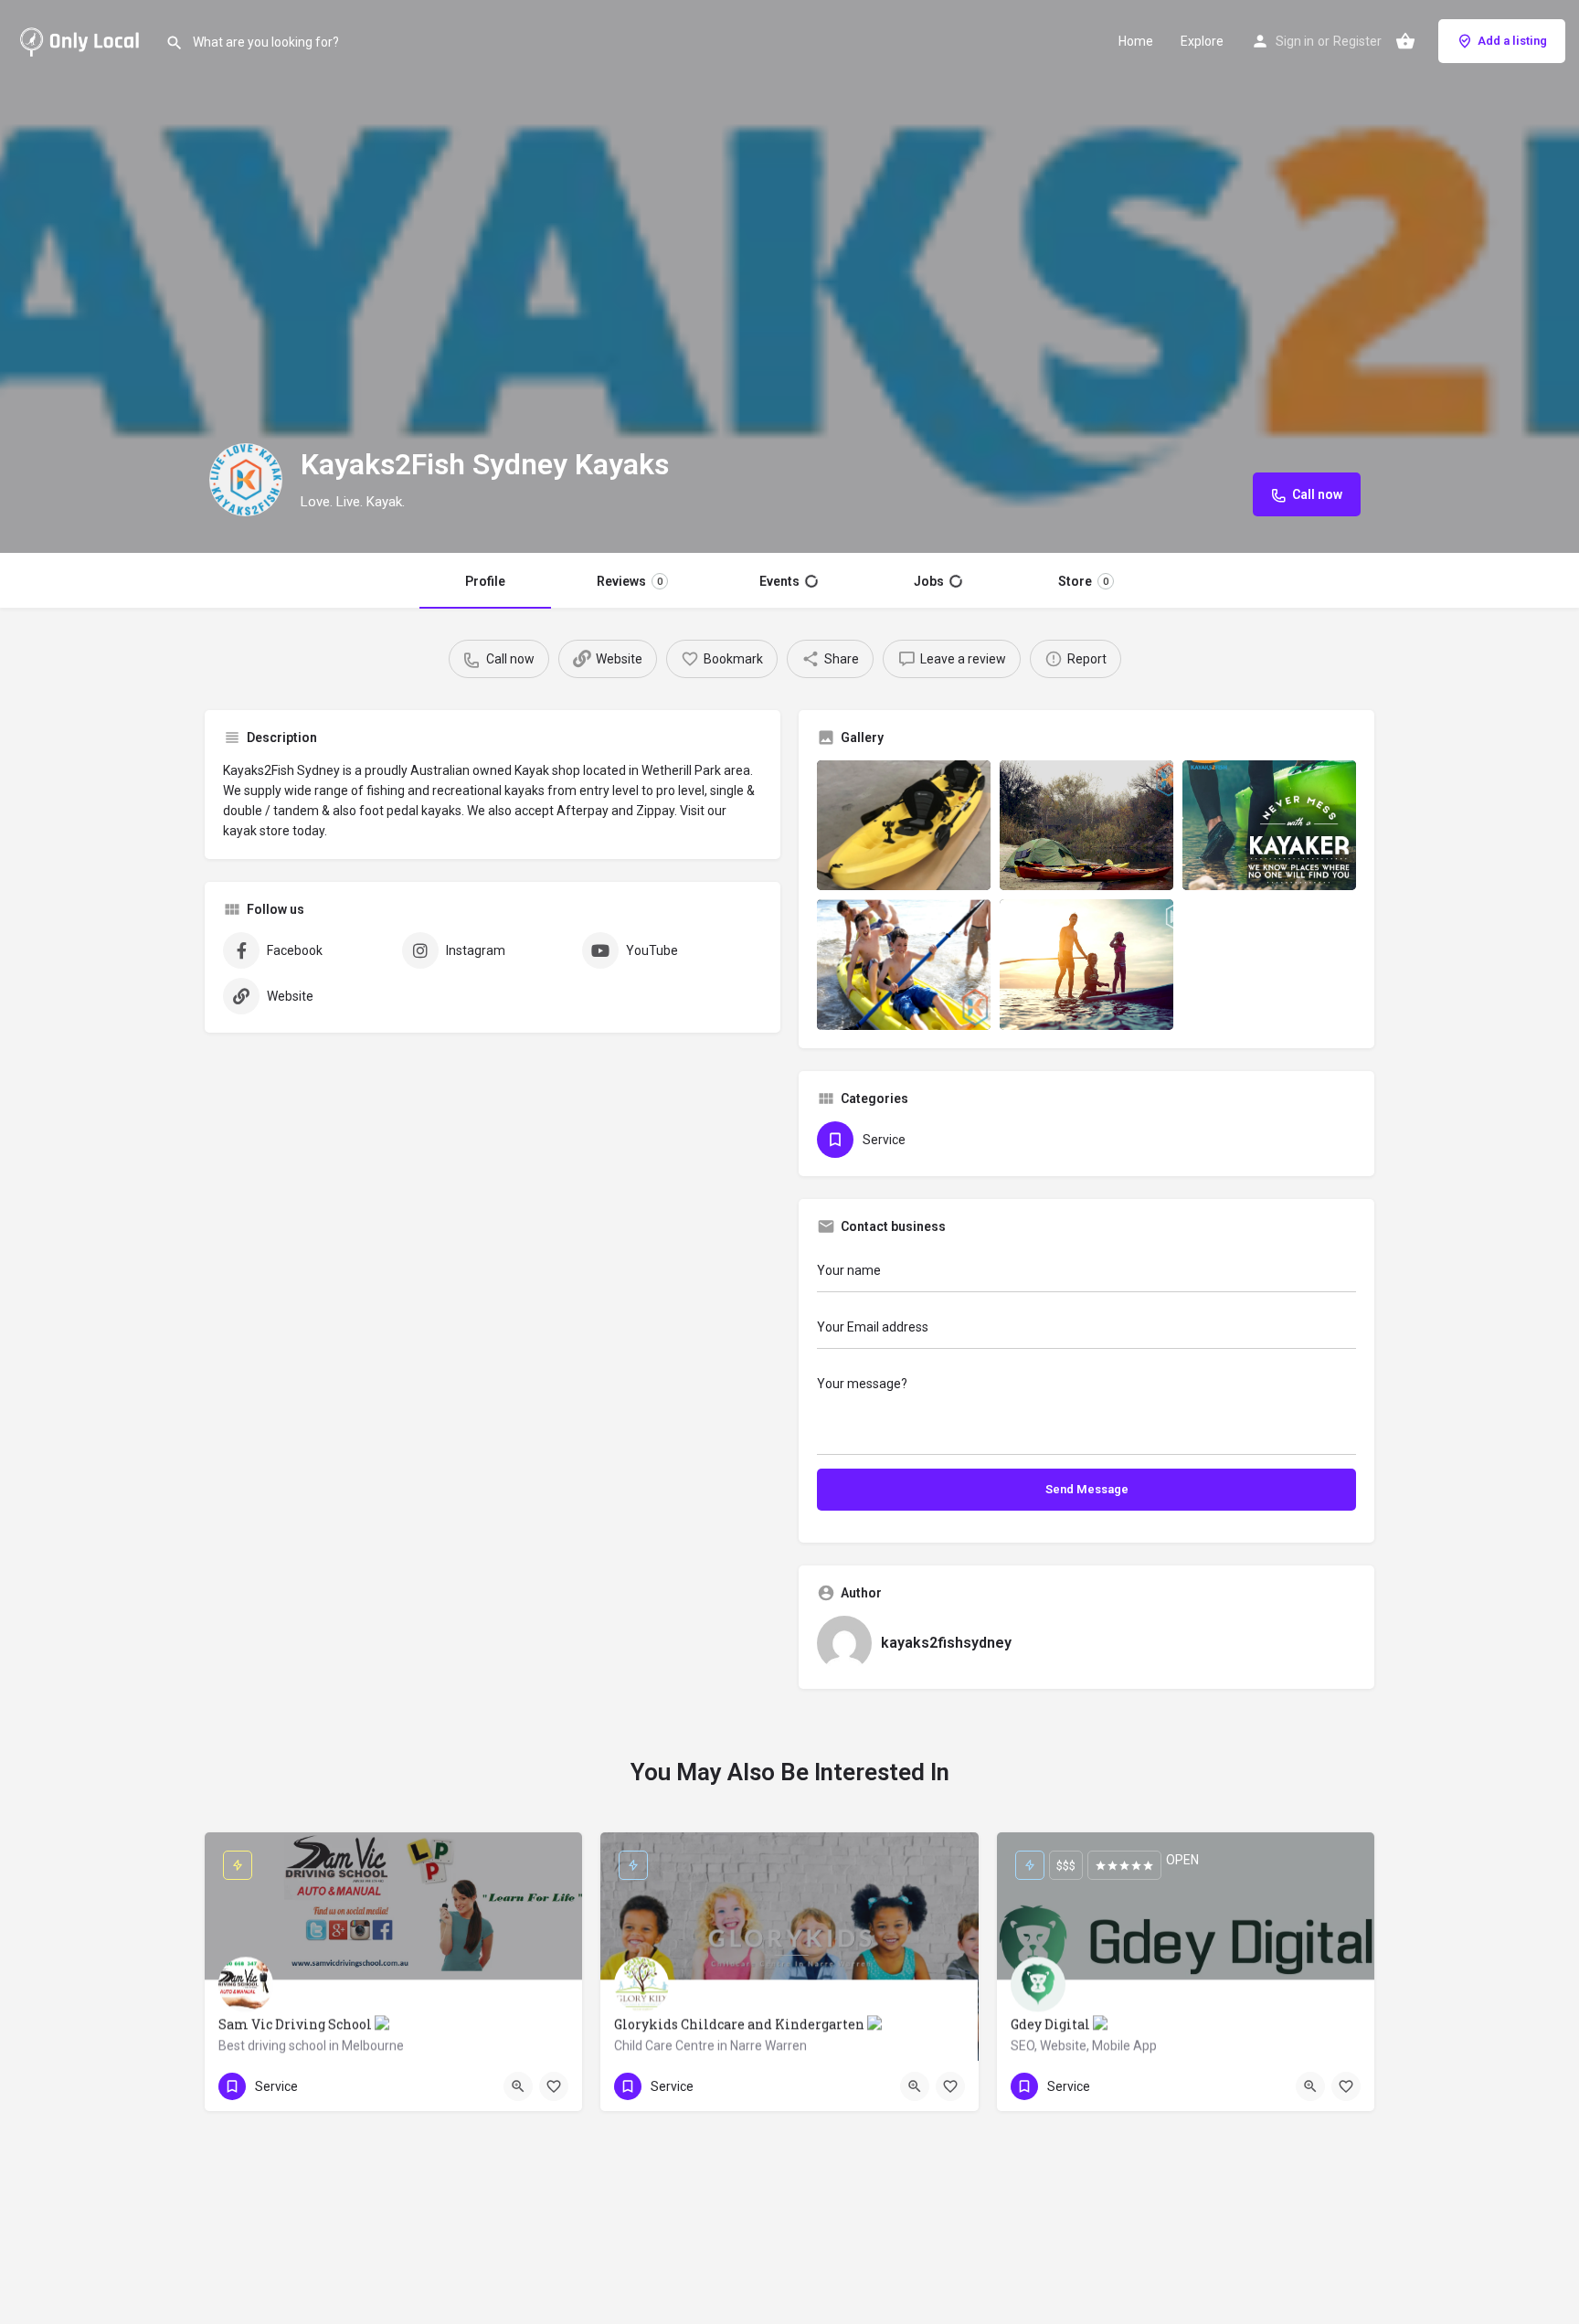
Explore (1202, 41)
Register (1357, 41)
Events (789, 581)
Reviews (631, 581)
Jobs (937, 581)
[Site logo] (83, 39)
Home (1136, 41)
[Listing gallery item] (904, 826)
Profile (486, 581)
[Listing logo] (246, 480)
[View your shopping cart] (1405, 41)
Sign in (1295, 41)
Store (1082, 581)
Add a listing (1512, 41)
